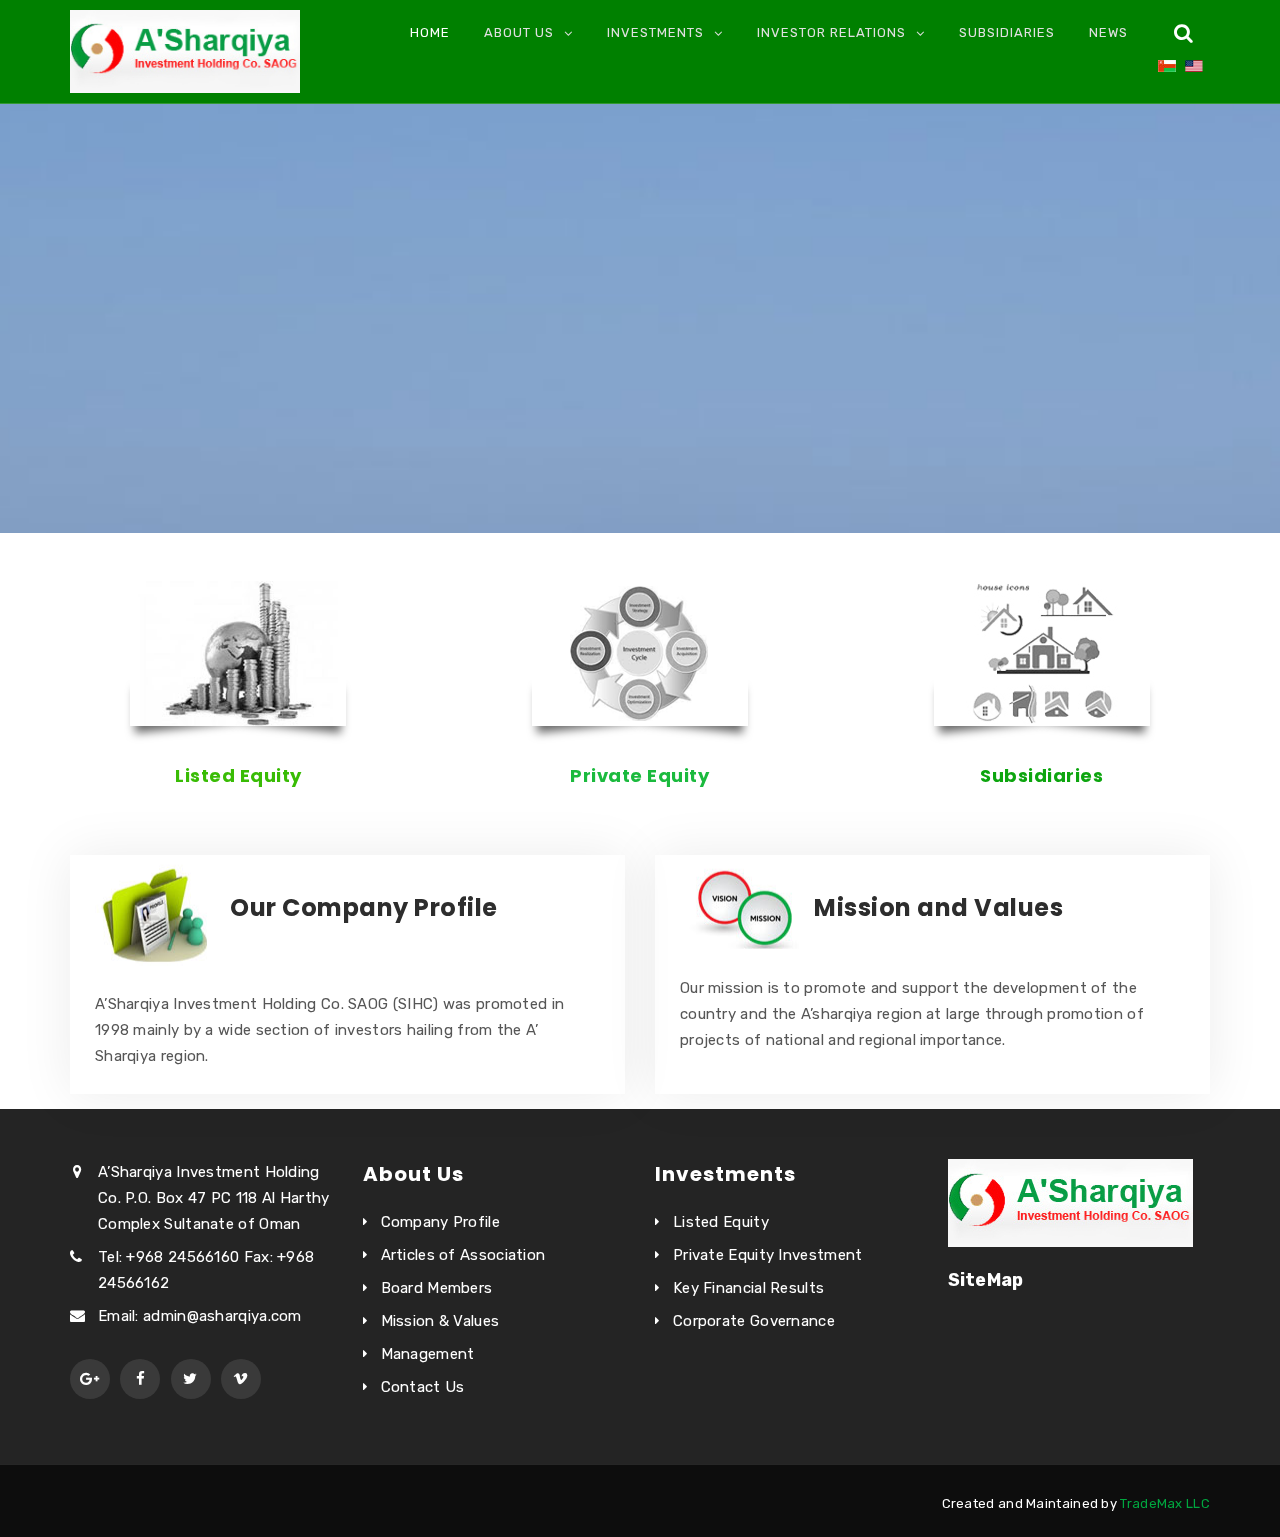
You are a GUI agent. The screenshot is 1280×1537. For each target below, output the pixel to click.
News (1108, 32)
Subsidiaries (1007, 32)
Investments (655, 32)
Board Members (437, 1288)
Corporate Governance (754, 1321)
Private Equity (639, 775)
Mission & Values (440, 1321)
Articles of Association (463, 1255)
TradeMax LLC (1165, 1503)
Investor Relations (831, 32)
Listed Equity (238, 775)
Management (428, 1354)
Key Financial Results (748, 1288)
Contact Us (423, 1387)
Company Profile (441, 1222)
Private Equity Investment (768, 1255)
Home (430, 32)
